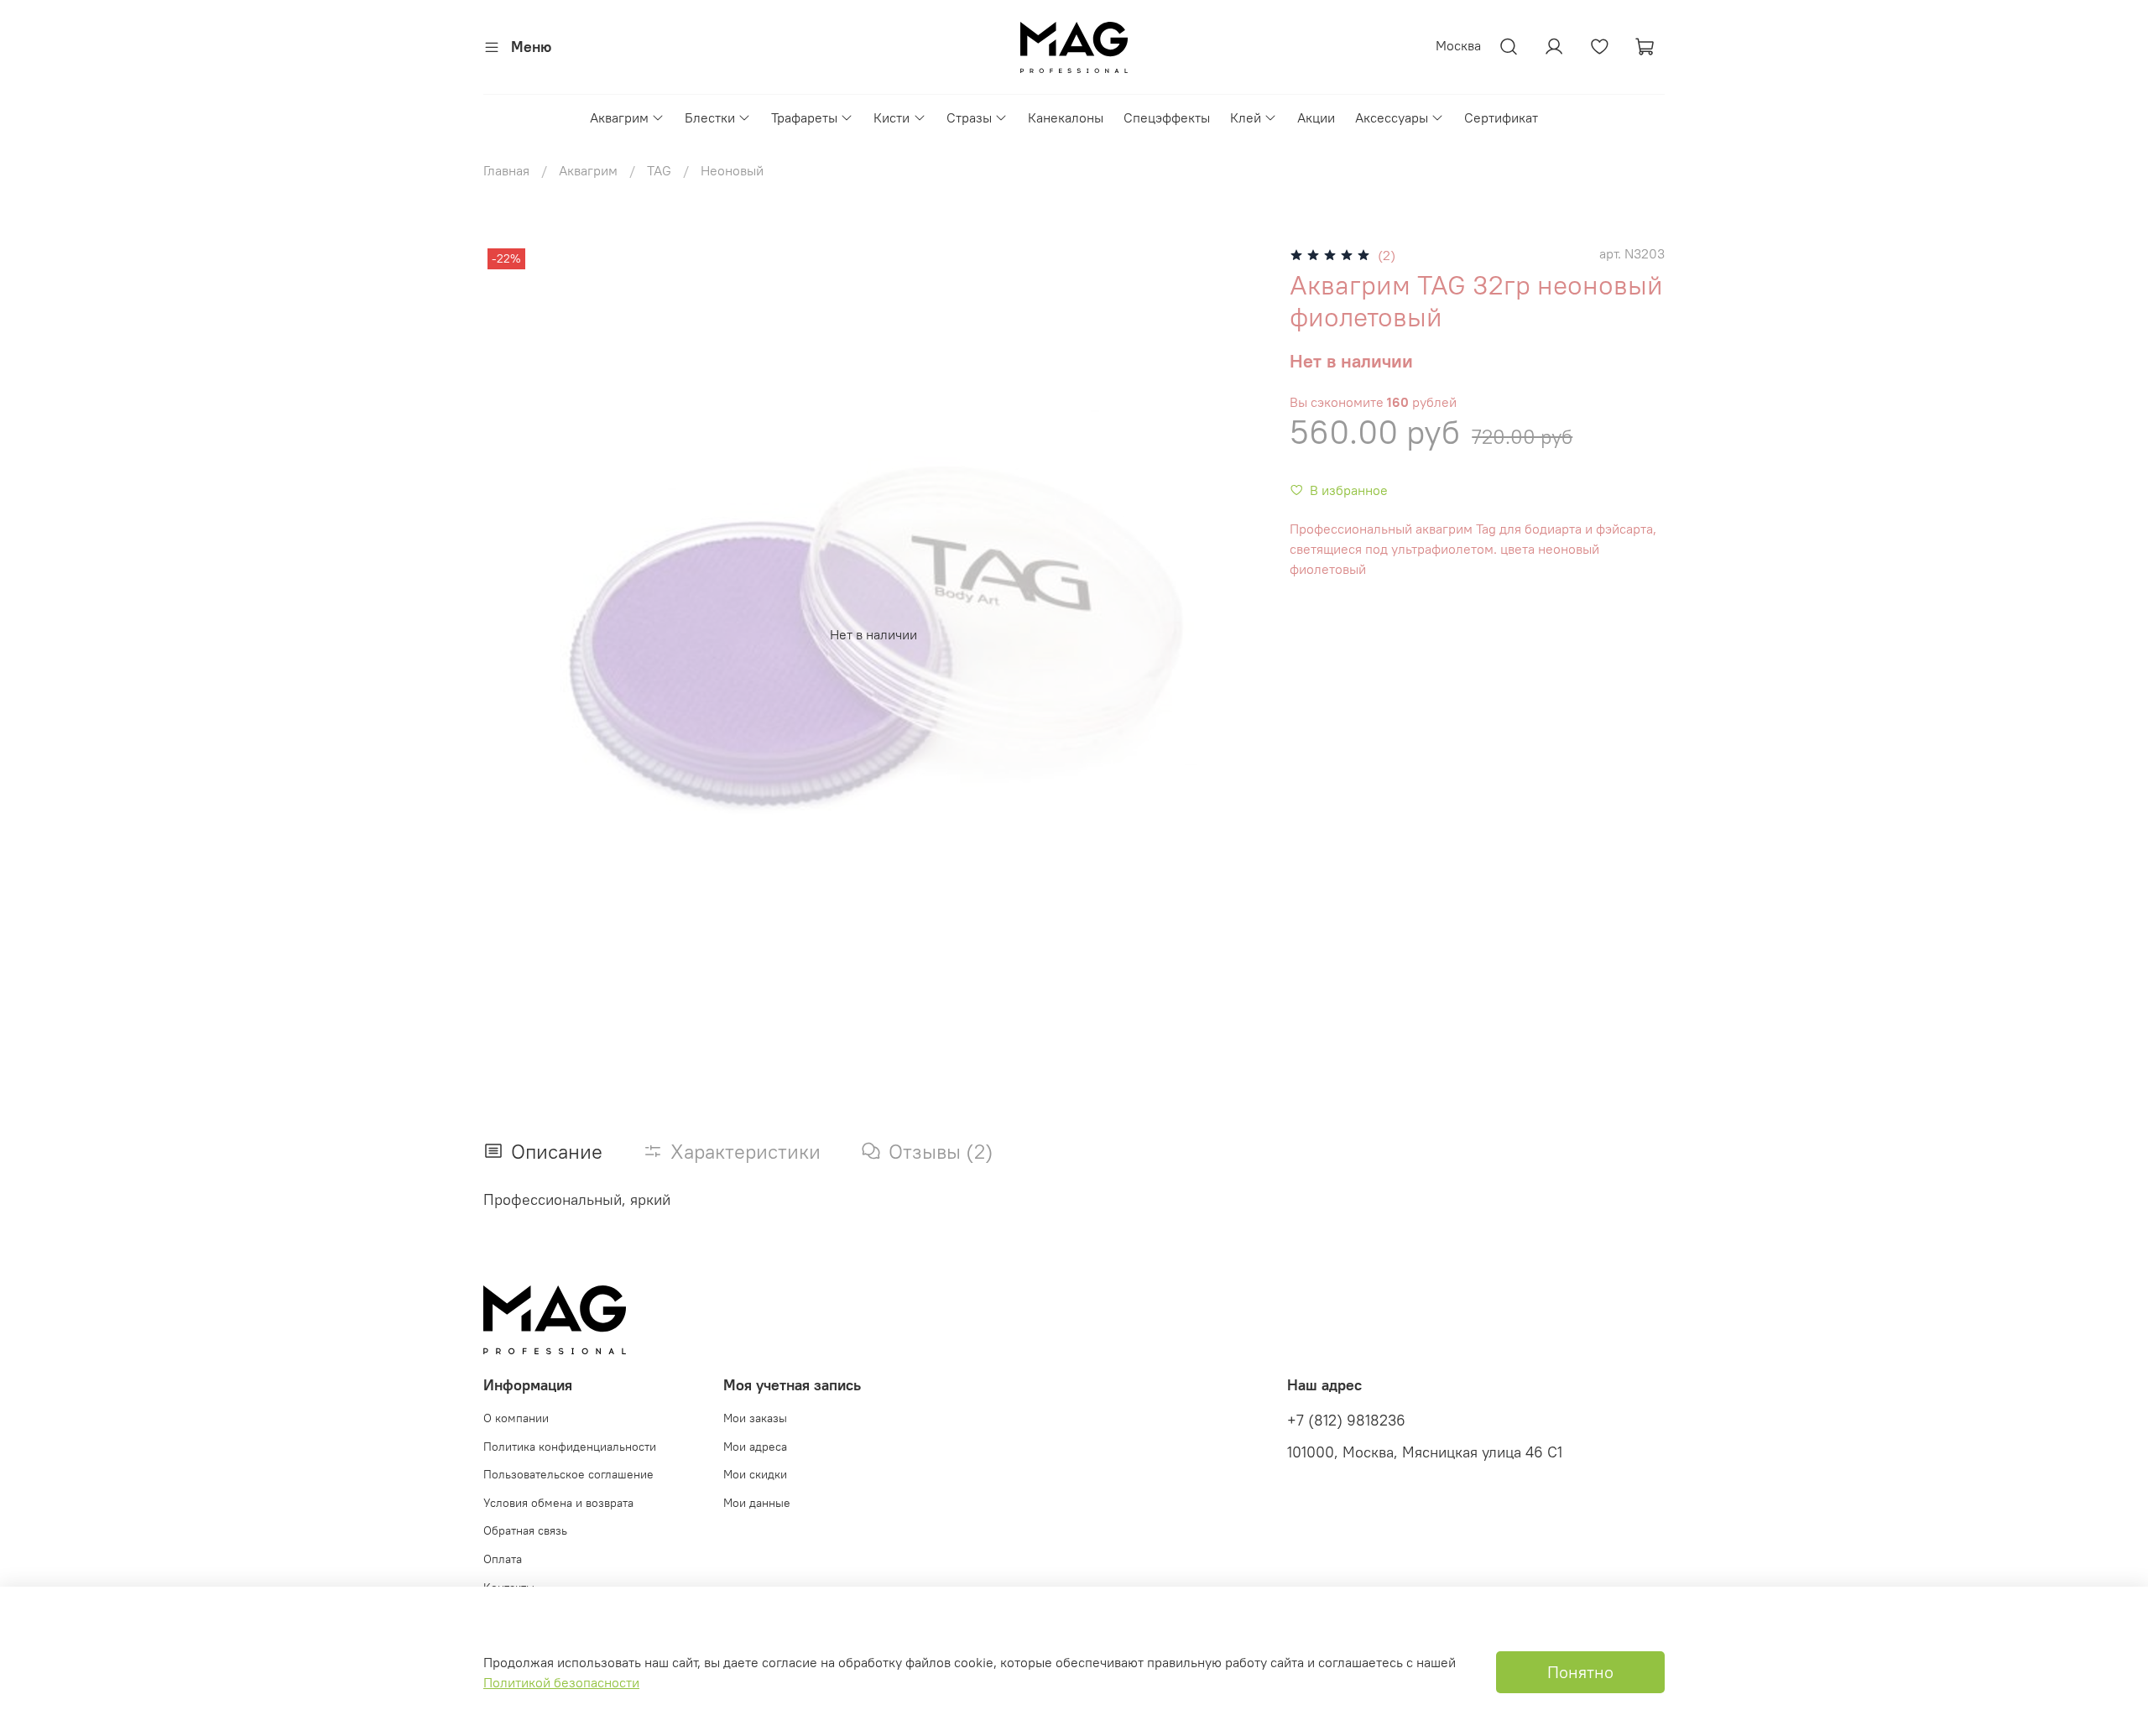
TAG (659, 170)
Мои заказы (755, 1418)
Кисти (892, 117)
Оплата (503, 1559)
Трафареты (804, 117)
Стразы (969, 117)
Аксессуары (1392, 117)
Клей (1246, 117)
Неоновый (732, 170)
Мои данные (757, 1503)
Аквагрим (619, 117)
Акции (1316, 117)
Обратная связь (525, 1530)
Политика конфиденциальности (570, 1447)
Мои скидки (755, 1474)
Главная (506, 170)
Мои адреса (755, 1447)
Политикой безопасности (561, 1682)
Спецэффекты (1167, 117)
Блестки (710, 117)
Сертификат (1501, 117)
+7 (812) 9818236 (1346, 1421)
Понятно (1580, 1672)
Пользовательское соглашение (568, 1474)
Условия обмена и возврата (558, 1503)
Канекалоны (1066, 117)
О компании (516, 1418)
